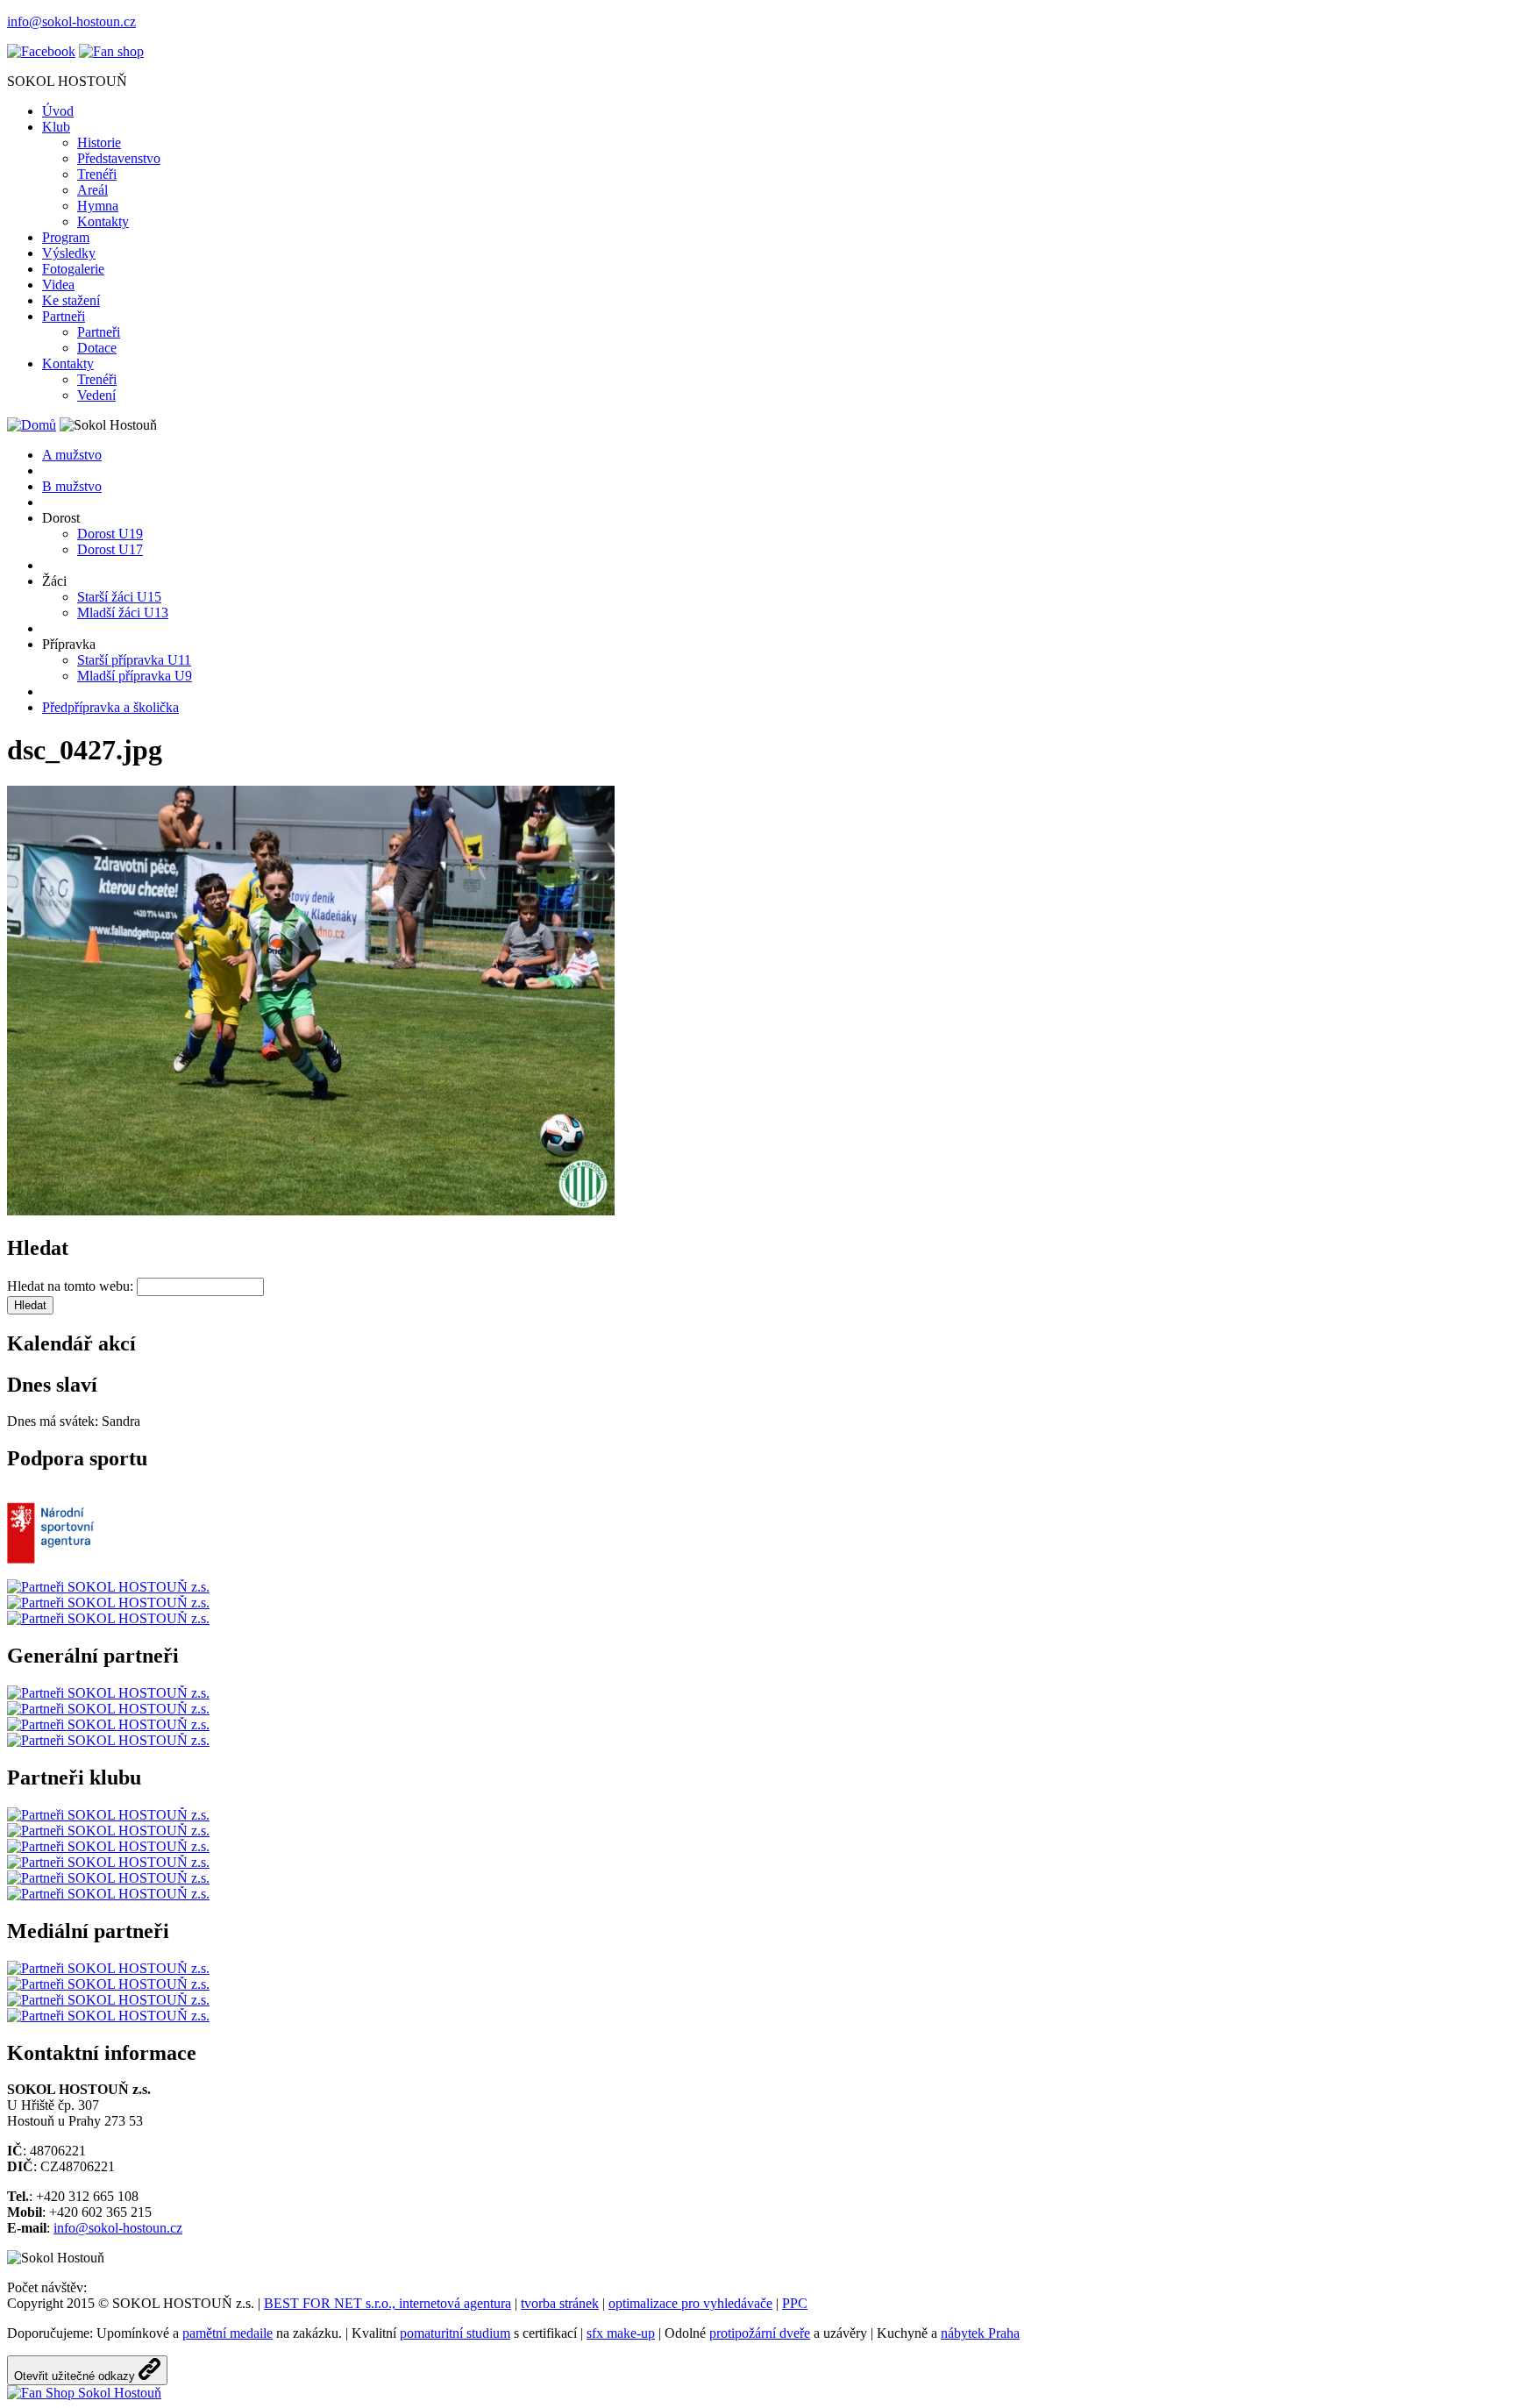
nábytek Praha (980, 2333)
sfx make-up (621, 2333)
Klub (56, 127)
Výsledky (69, 253)
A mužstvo (72, 455)
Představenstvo (119, 158)
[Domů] (32, 425)
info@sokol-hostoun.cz (71, 21)
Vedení (96, 395)
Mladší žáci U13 (123, 613)
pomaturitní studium (455, 2333)
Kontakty (103, 221)
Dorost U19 (110, 534)
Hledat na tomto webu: (72, 1286)
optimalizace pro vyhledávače (690, 2303)
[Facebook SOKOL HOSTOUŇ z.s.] (41, 51)
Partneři (64, 316)
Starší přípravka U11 (134, 660)
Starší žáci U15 (119, 597)
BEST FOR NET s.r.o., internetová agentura (388, 2303)
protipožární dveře (760, 2333)
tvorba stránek (560, 2303)
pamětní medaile (228, 2333)
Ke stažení (71, 300)
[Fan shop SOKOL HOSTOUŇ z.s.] (111, 51)
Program (66, 237)
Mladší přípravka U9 (135, 676)
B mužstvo (72, 486)
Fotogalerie (73, 269)
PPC (795, 2303)
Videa (58, 285)
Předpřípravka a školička (110, 707)
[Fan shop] (84, 2393)
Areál (92, 190)
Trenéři (97, 174)
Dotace (97, 348)
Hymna (98, 206)
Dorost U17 (110, 549)
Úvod (58, 111)
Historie (99, 142)
